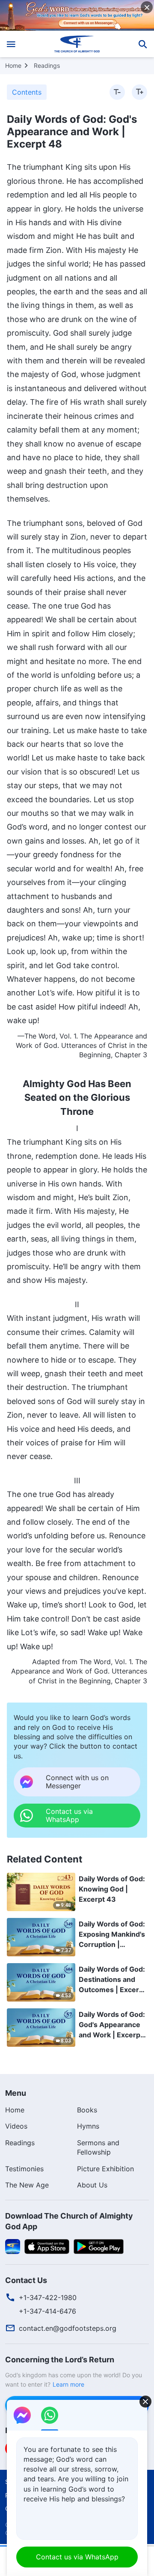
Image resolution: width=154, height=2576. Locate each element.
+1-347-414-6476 (47, 2311)
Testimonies (24, 2169)
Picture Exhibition (105, 2169)
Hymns (88, 2126)
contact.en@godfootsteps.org (68, 2328)
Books (87, 2110)
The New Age (27, 2185)
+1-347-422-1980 (48, 2298)
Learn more (68, 2384)
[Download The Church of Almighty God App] (13, 2246)
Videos (16, 2126)
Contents (27, 92)
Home (13, 65)
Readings (47, 65)
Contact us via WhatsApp (77, 2557)
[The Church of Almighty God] (77, 44)
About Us (92, 2185)
